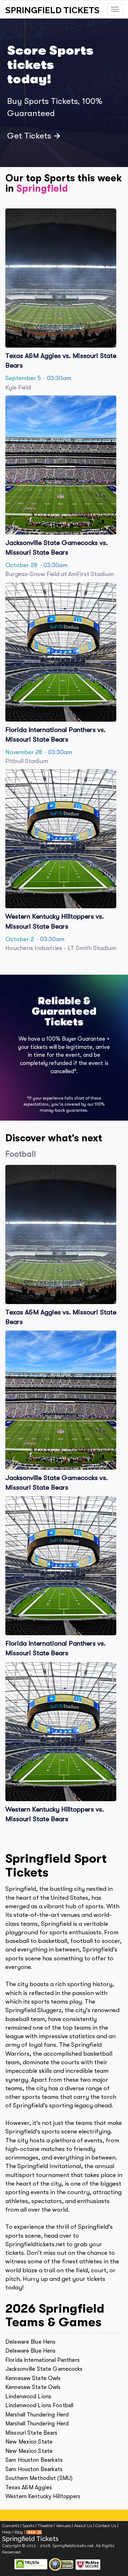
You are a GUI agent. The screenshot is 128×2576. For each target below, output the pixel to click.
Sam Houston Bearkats (34, 2460)
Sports (28, 2526)
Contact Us (106, 2526)
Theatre (45, 2526)
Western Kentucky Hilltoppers (43, 2496)
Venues (63, 2526)
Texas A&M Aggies (29, 2487)
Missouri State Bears (31, 2433)
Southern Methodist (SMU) (39, 2478)
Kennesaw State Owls (33, 2378)
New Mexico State (29, 2442)
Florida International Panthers (42, 2360)
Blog (19, 2532)
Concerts (11, 2526)
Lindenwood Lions (28, 2396)
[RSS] (34, 2532)
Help (7, 2532)
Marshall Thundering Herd (37, 2415)
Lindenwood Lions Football (39, 2405)
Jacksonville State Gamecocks (44, 2369)
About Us (83, 2526)
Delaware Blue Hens (30, 2342)
